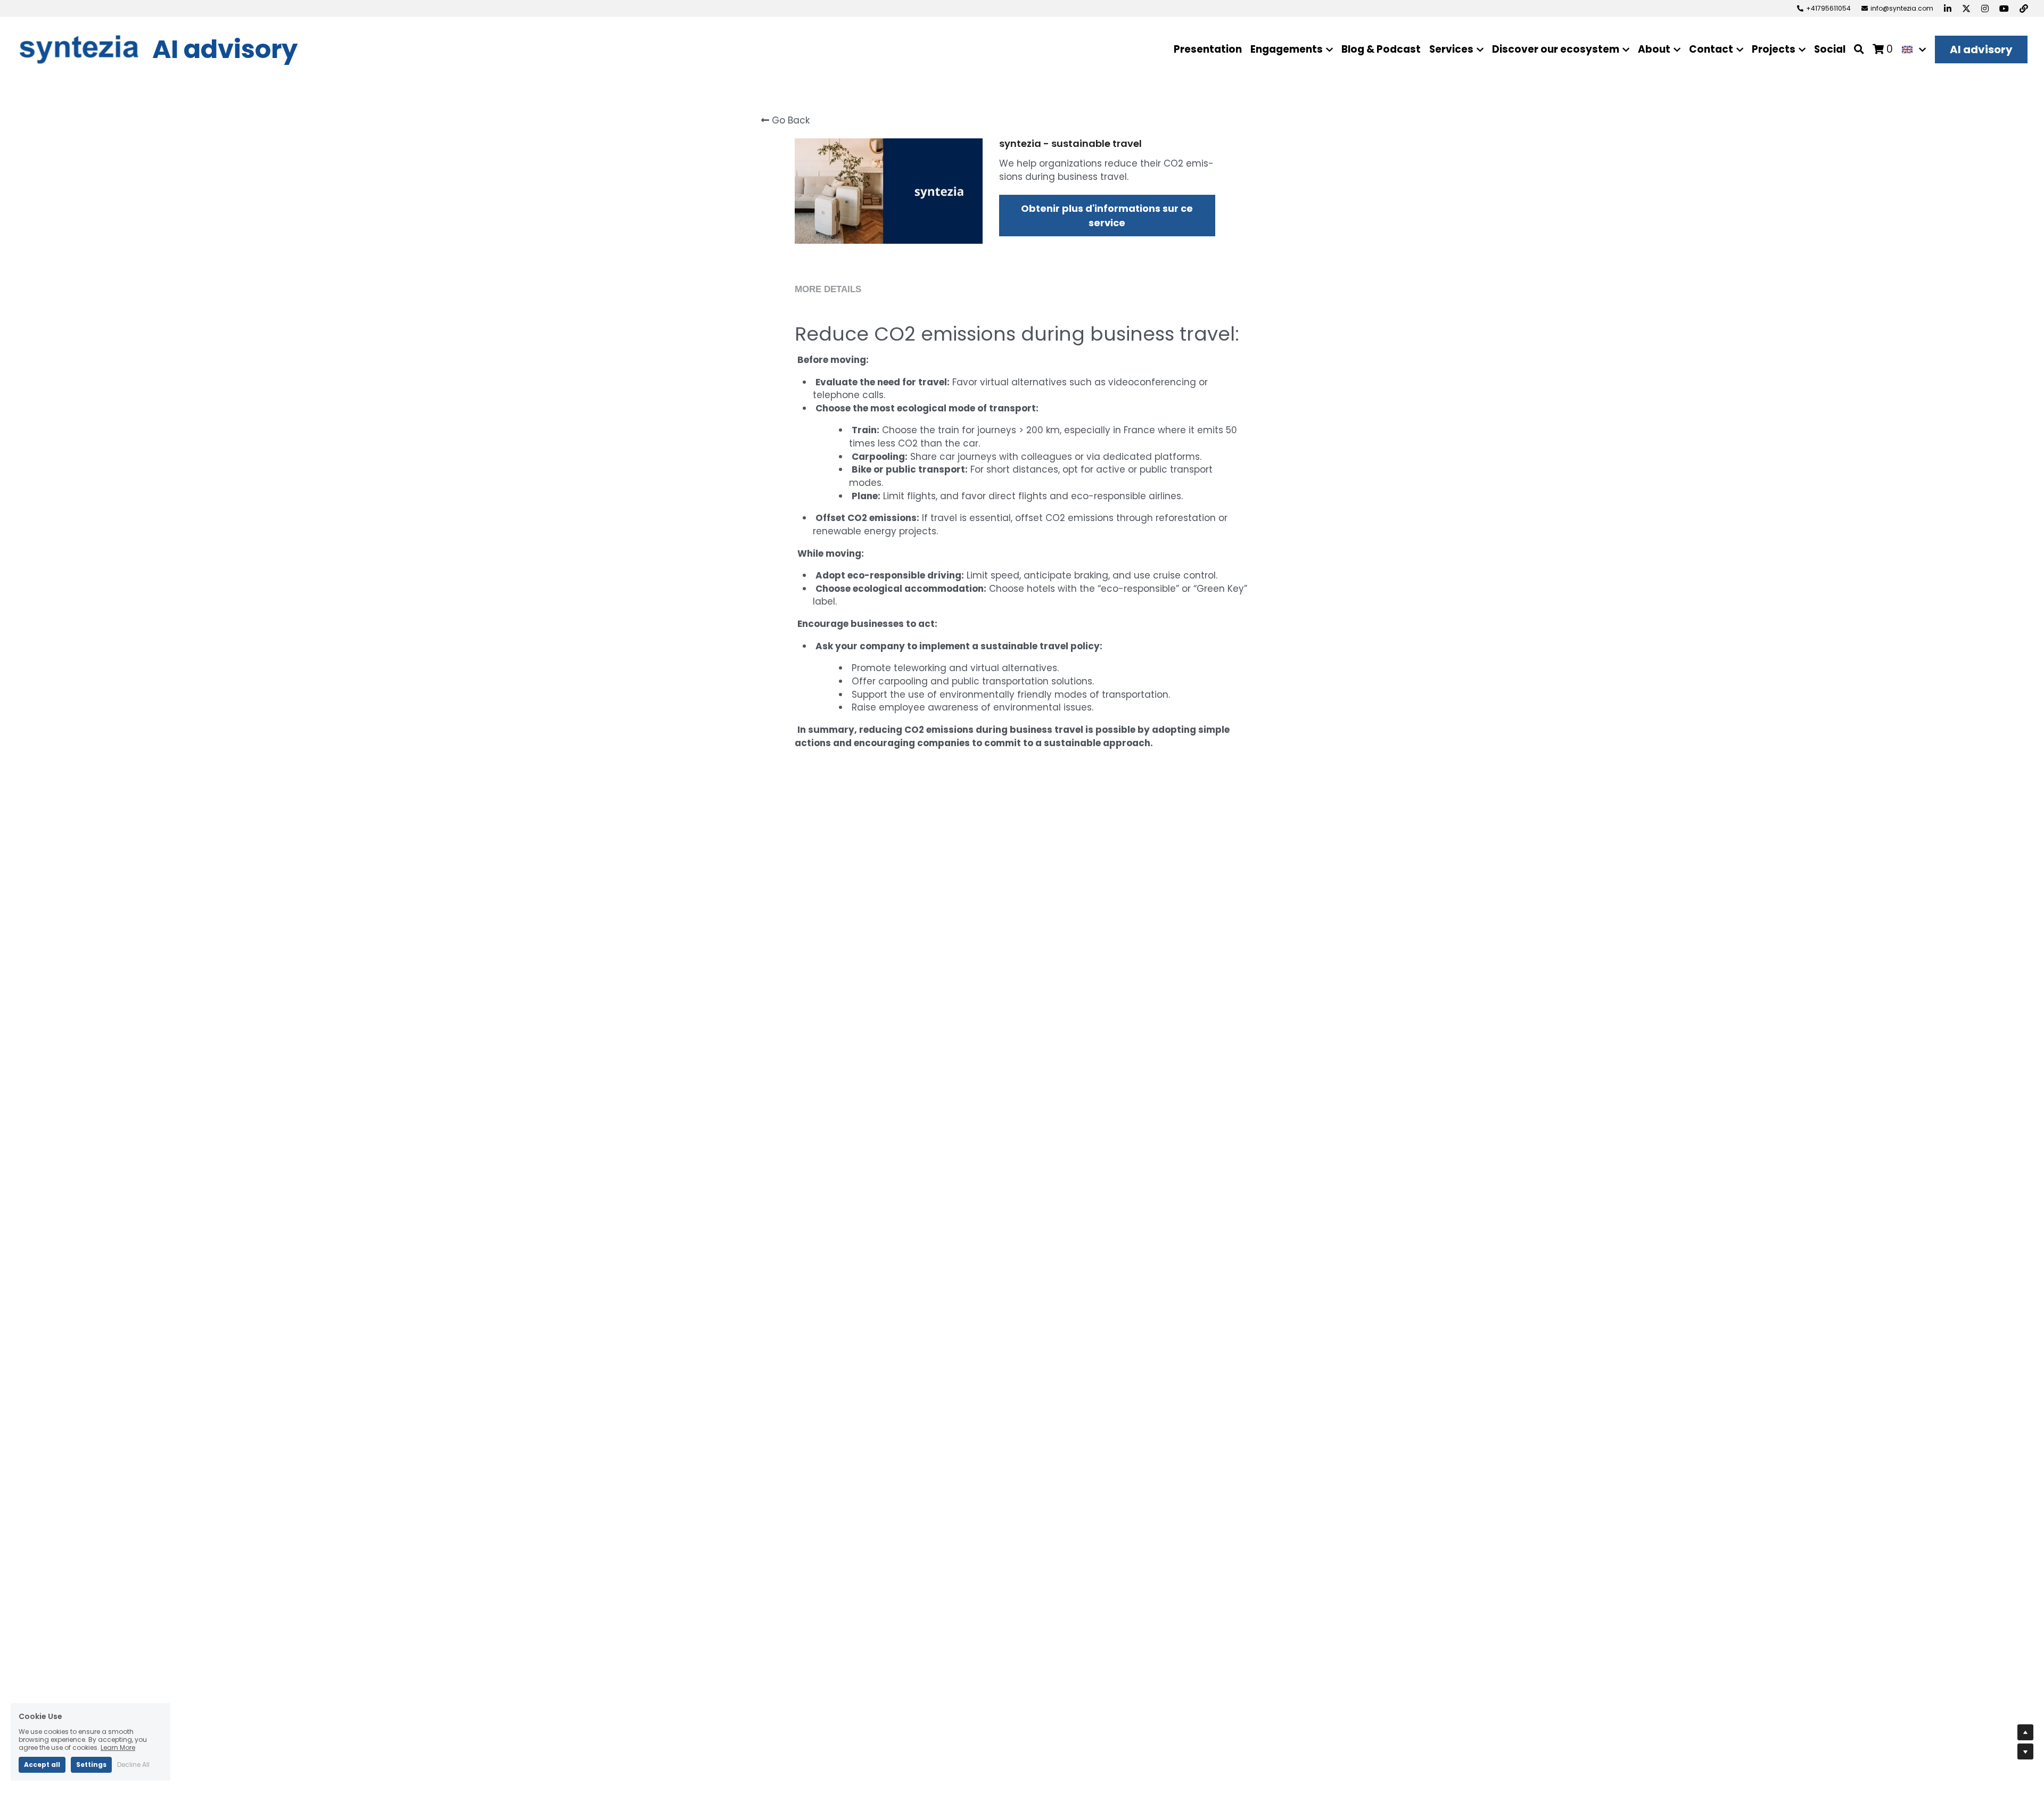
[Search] (1859, 49)
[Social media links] (1948, 9)
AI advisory (1981, 49)
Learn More (118, 1747)
